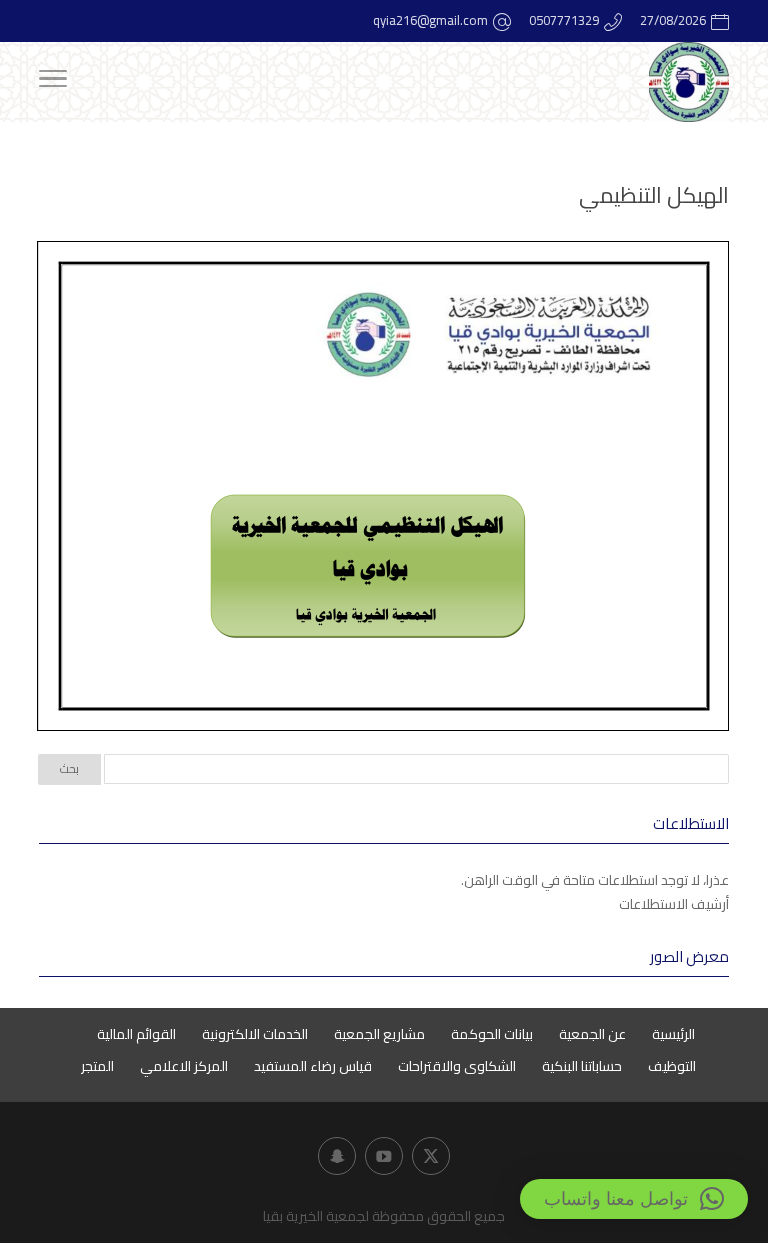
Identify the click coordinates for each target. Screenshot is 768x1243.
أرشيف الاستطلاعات (674, 904)
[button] (634, 1199)
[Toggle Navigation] (53, 82)
